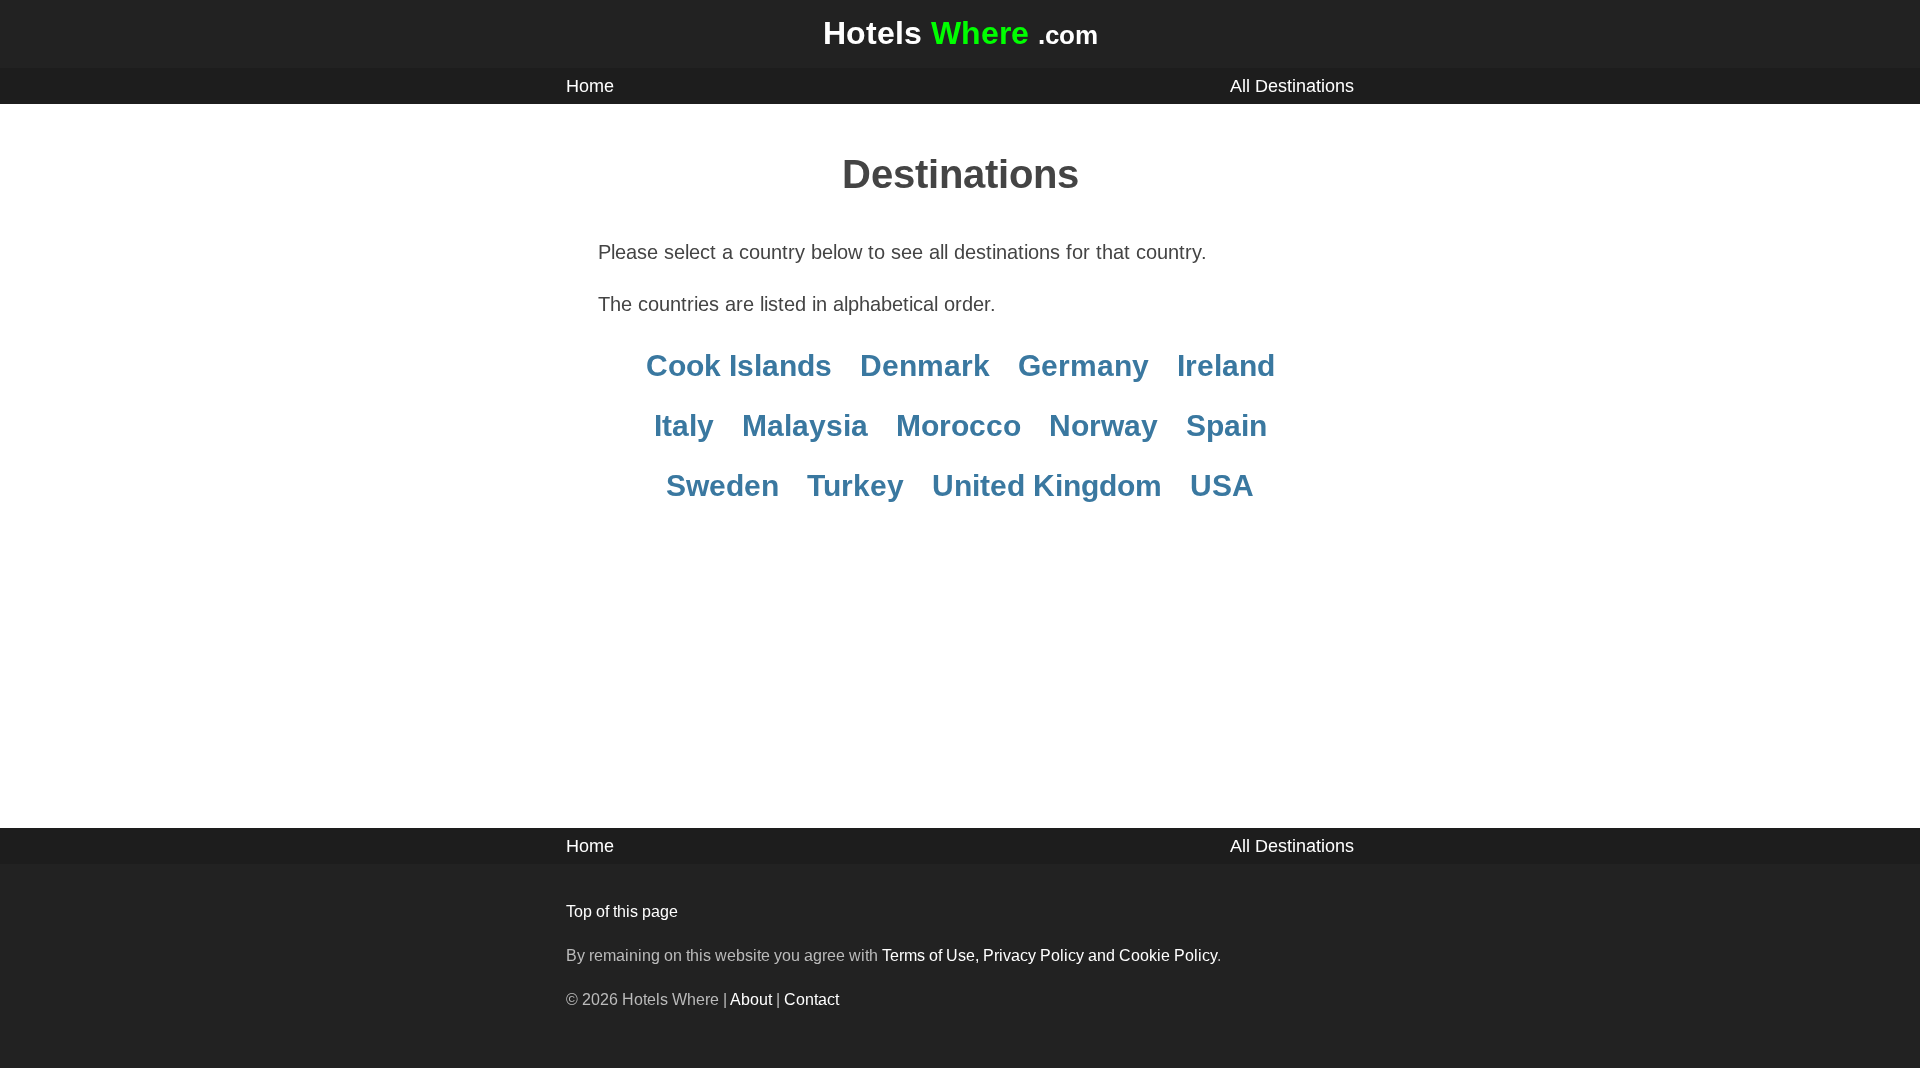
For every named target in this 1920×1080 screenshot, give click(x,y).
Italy (684, 425)
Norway (1103, 425)
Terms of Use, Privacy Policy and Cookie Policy (1049, 955)
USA (1222, 485)
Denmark (925, 365)
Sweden (722, 485)
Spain (1226, 425)
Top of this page (622, 911)
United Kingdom (1047, 485)
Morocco (958, 425)
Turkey (855, 485)
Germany (1083, 365)
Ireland (1226, 365)
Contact (811, 999)
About (751, 999)
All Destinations (1292, 86)
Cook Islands (739, 365)
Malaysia (805, 425)
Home (590, 86)
